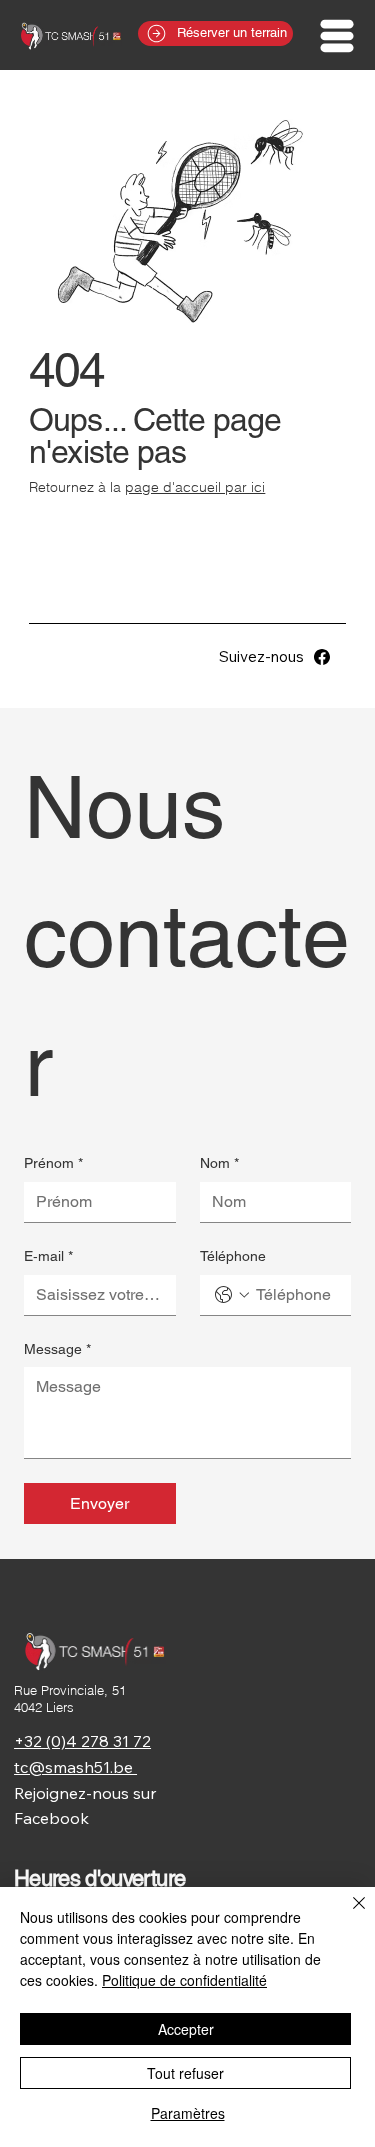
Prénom (53, 1163)
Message (57, 1349)
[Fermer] (347, 1915)
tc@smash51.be (75, 1767)
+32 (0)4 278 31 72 (82, 1741)
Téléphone (233, 1256)
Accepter (186, 2029)
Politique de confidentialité (184, 1980)
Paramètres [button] (188, 2113)
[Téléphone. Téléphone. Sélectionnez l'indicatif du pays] (232, 1295)
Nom (219, 1163)
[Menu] (338, 36)
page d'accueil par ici (195, 487)
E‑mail (48, 1256)
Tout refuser (185, 2073)
